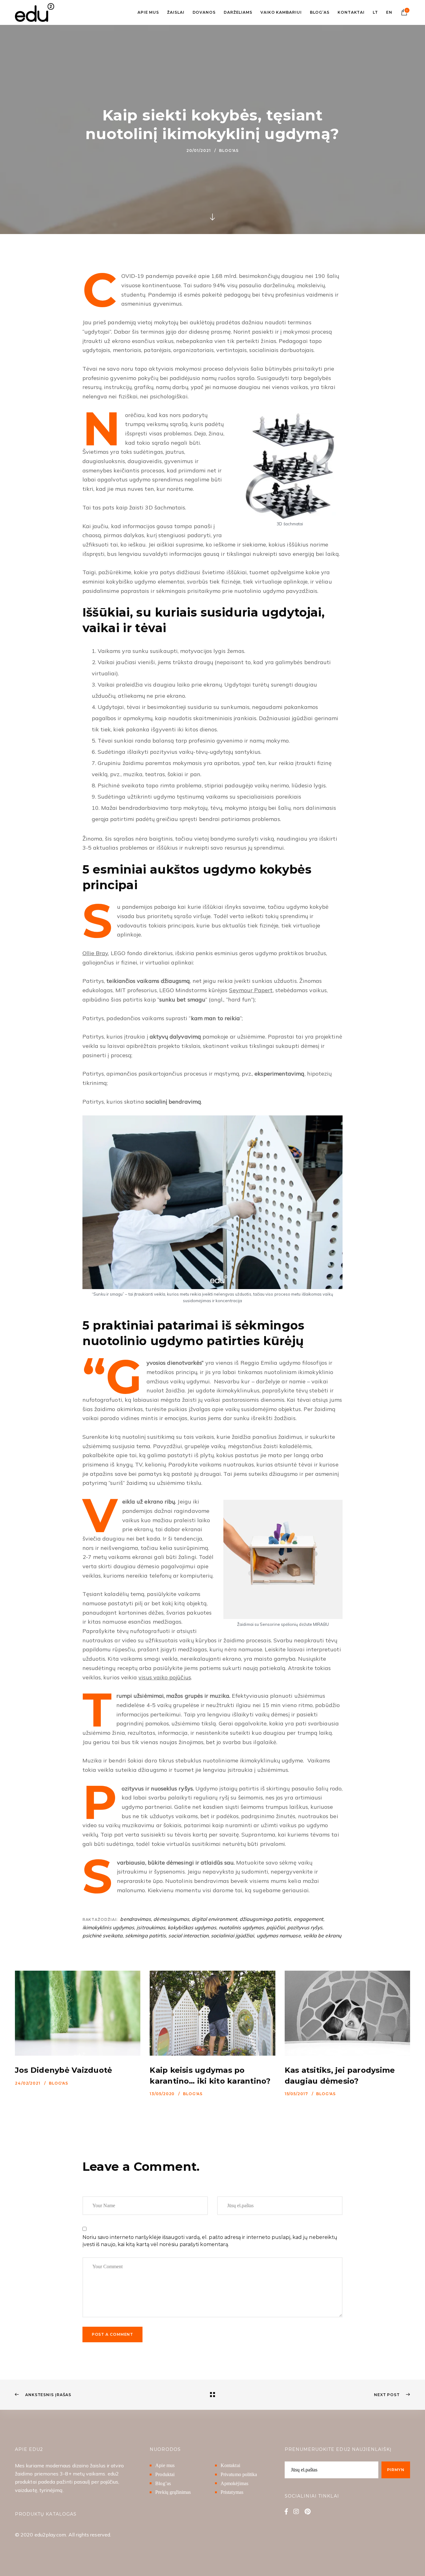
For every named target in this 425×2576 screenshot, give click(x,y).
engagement (309, 1919)
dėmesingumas (171, 1919)
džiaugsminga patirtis (265, 1919)
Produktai (165, 2474)
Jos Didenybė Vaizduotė (63, 2070)
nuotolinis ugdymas (241, 1927)
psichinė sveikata (103, 1936)
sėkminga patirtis (145, 1936)
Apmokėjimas (234, 2483)
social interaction (188, 1936)
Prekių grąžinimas (173, 2492)
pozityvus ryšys (305, 1927)
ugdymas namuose (279, 1936)
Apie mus (165, 2466)
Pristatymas (232, 2492)
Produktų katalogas (46, 2514)
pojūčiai (276, 1927)
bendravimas (135, 1919)
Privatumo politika (239, 2474)
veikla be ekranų (322, 1936)
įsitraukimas (151, 1927)
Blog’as (163, 2483)
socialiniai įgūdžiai (232, 1936)
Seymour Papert (251, 990)
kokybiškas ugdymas (192, 1927)
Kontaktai (230, 2466)
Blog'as (229, 150)
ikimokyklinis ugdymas (108, 1927)
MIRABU (321, 1624)
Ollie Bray (95, 953)
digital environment (214, 1919)
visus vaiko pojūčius (165, 1677)
